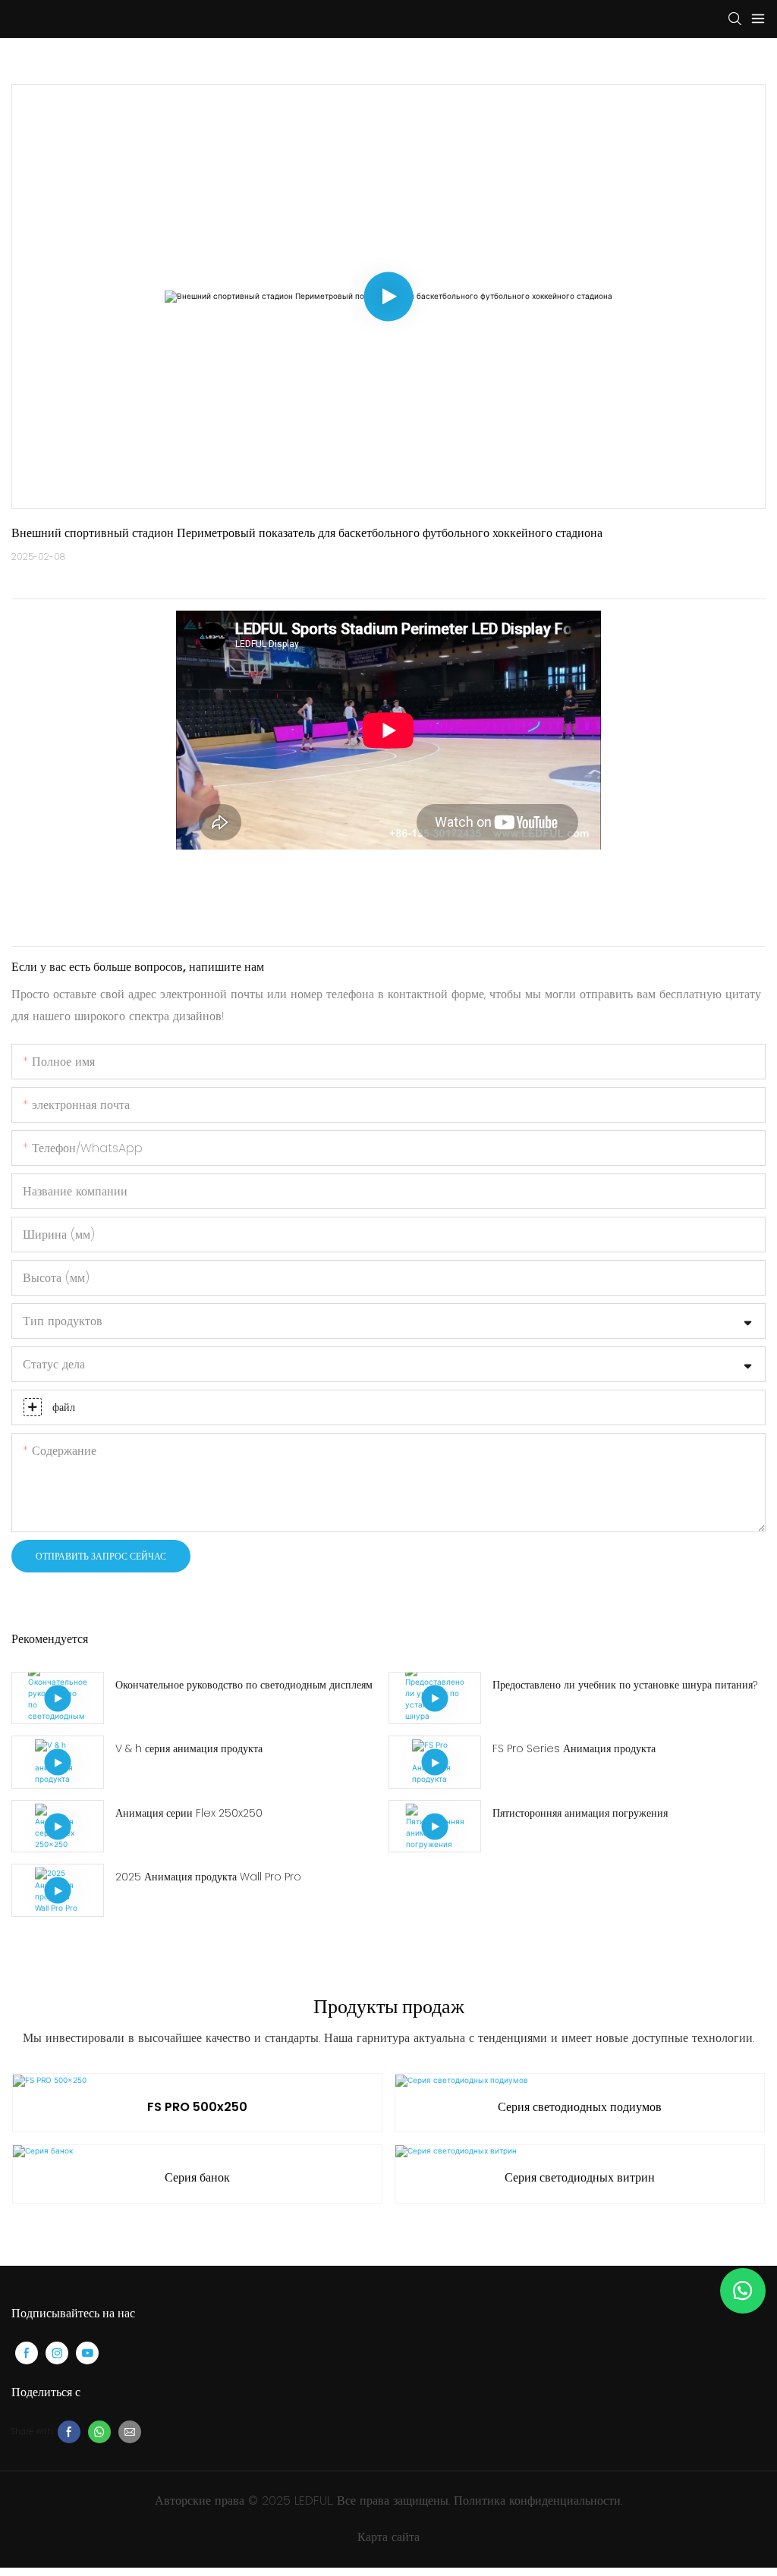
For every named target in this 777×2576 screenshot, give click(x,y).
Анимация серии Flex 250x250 (189, 1813)
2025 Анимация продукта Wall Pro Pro (208, 1877)
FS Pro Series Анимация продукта (574, 1748)
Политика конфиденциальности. (538, 2501)
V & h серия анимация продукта (189, 1748)
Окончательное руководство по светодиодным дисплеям (244, 1685)
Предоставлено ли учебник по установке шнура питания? (625, 1685)
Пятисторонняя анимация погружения (580, 1813)
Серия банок (197, 2177)
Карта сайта (388, 2537)
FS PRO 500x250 (197, 2107)
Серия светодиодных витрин (580, 2177)
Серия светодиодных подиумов (580, 2107)
